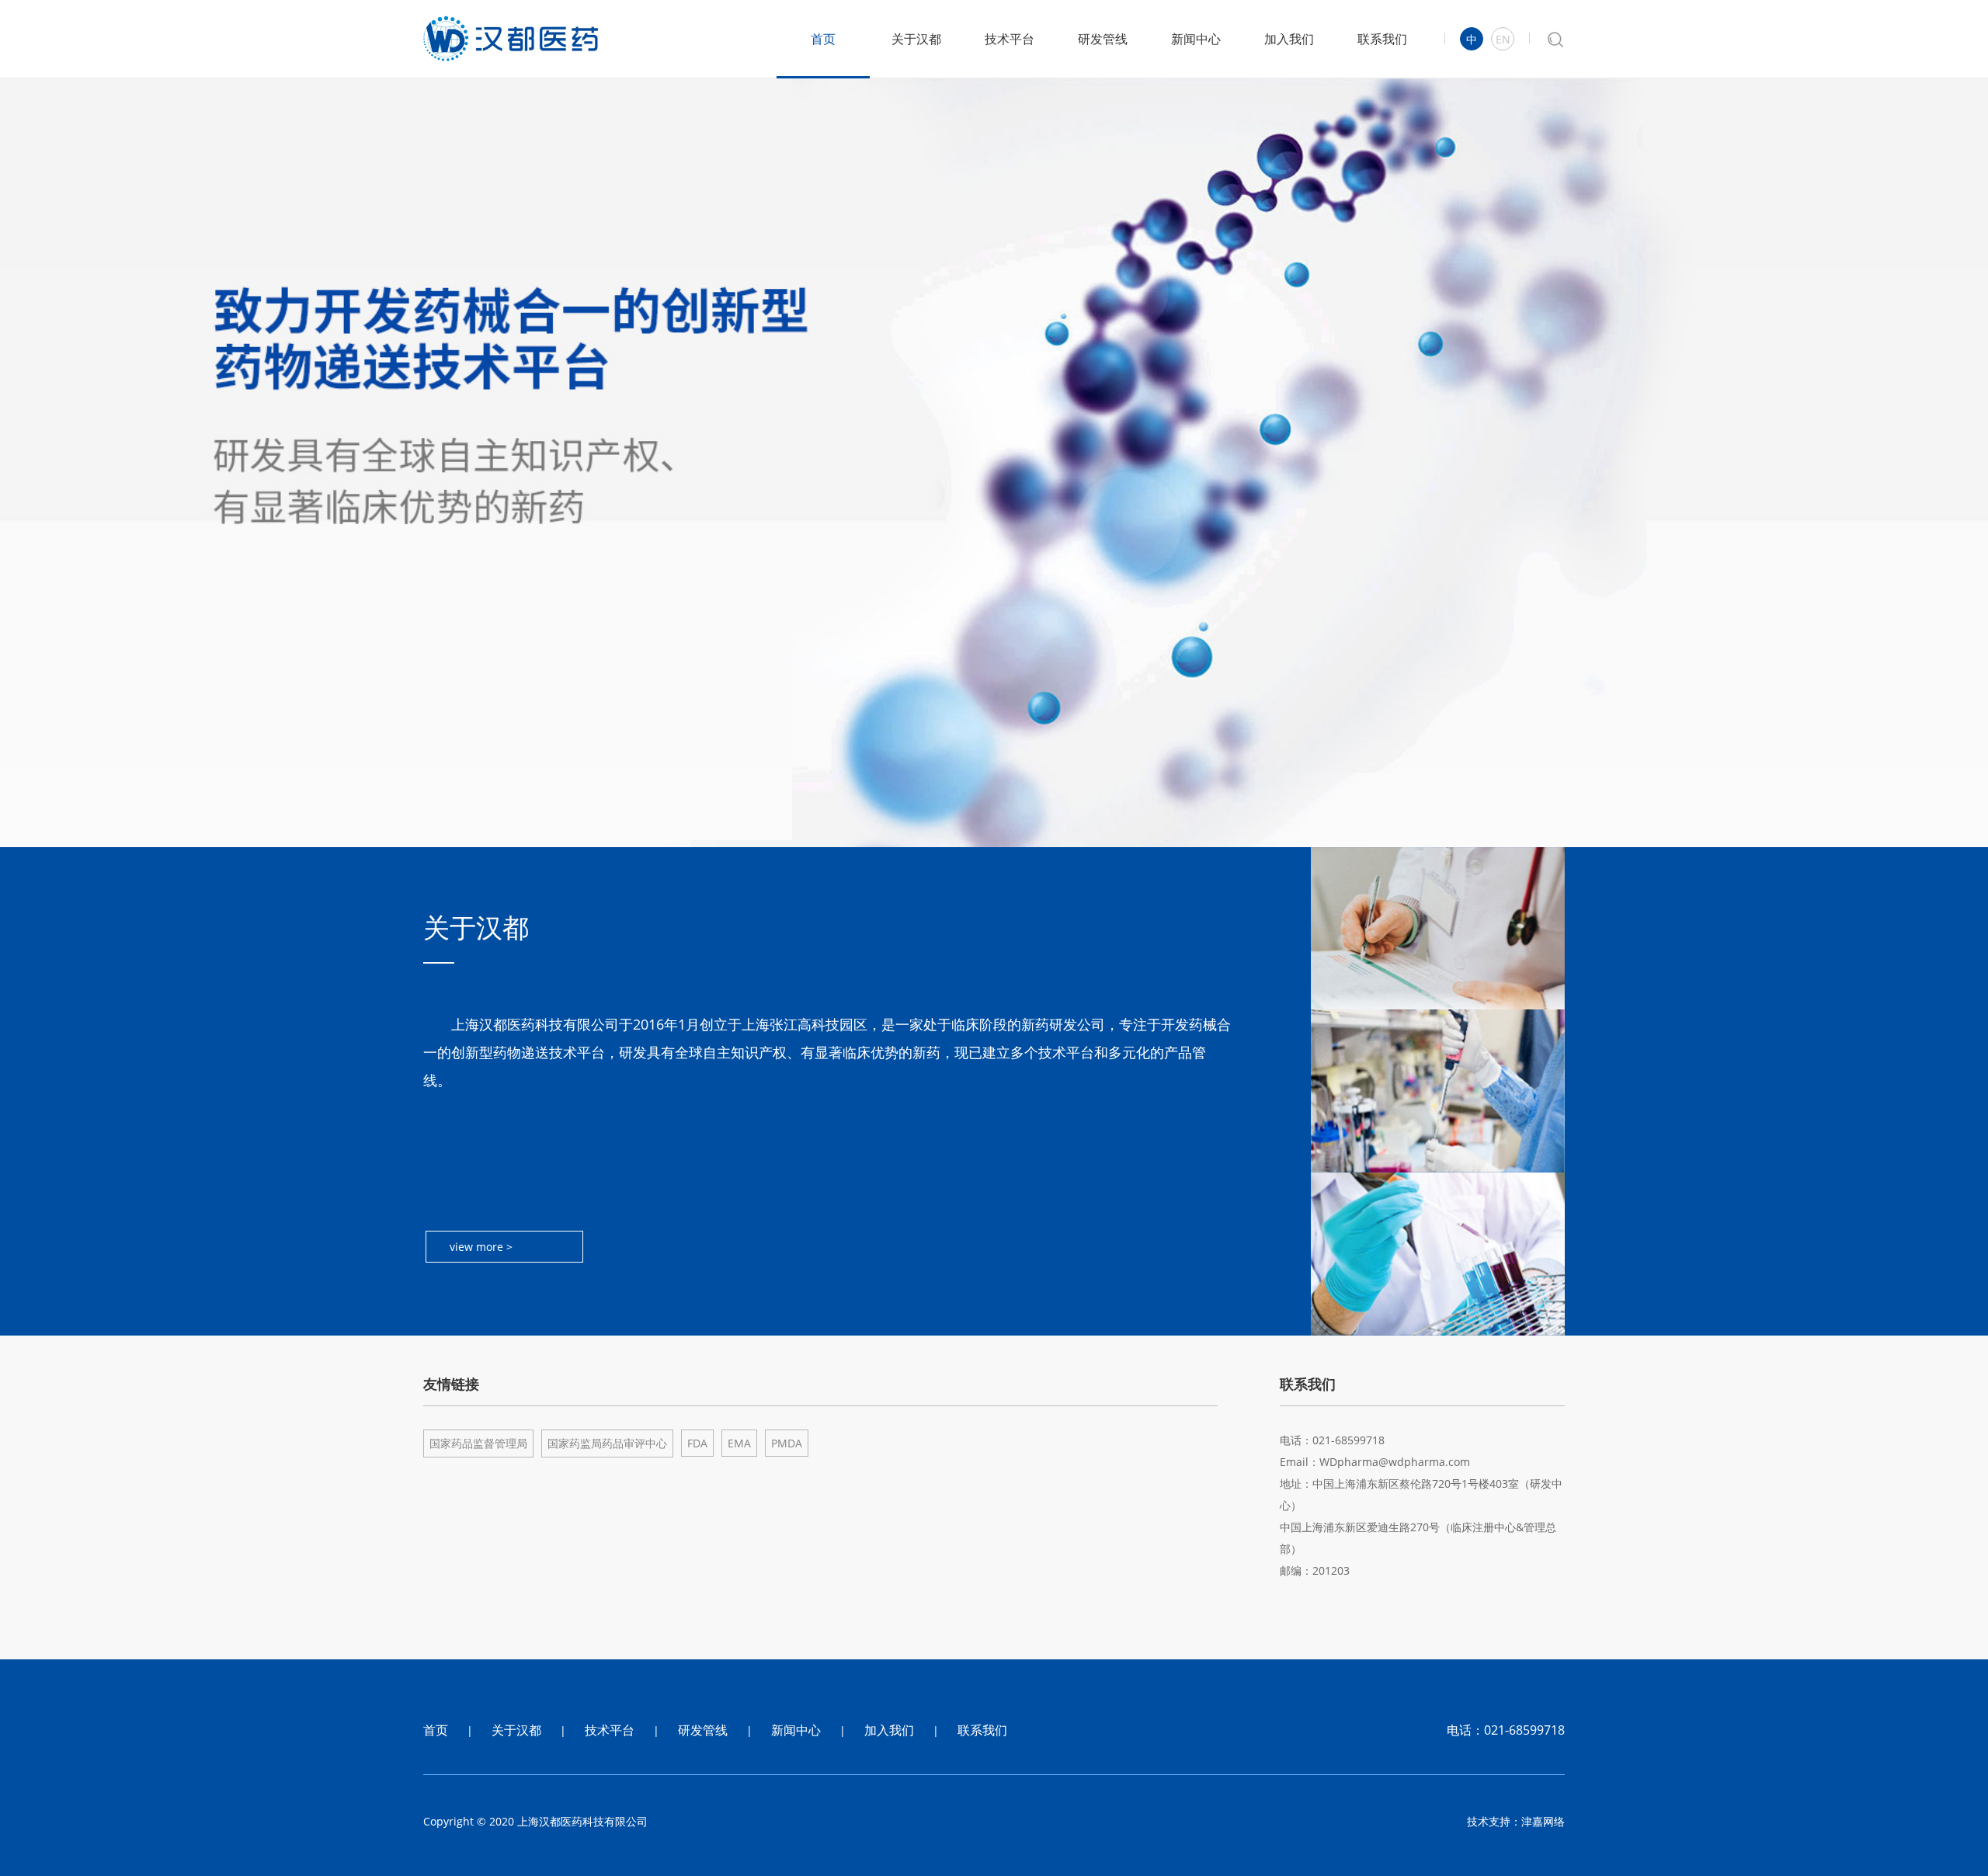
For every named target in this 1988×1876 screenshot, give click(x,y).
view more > (481, 1247)
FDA (697, 1443)
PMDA (787, 1443)
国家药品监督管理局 (478, 1443)
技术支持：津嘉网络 (1516, 1821)
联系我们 (1382, 39)
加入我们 (1289, 39)
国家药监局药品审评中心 (607, 1443)
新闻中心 (1196, 39)
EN (1503, 39)
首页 (823, 39)
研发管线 (1103, 39)
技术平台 (1010, 39)
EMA (739, 1443)
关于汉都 (916, 39)
